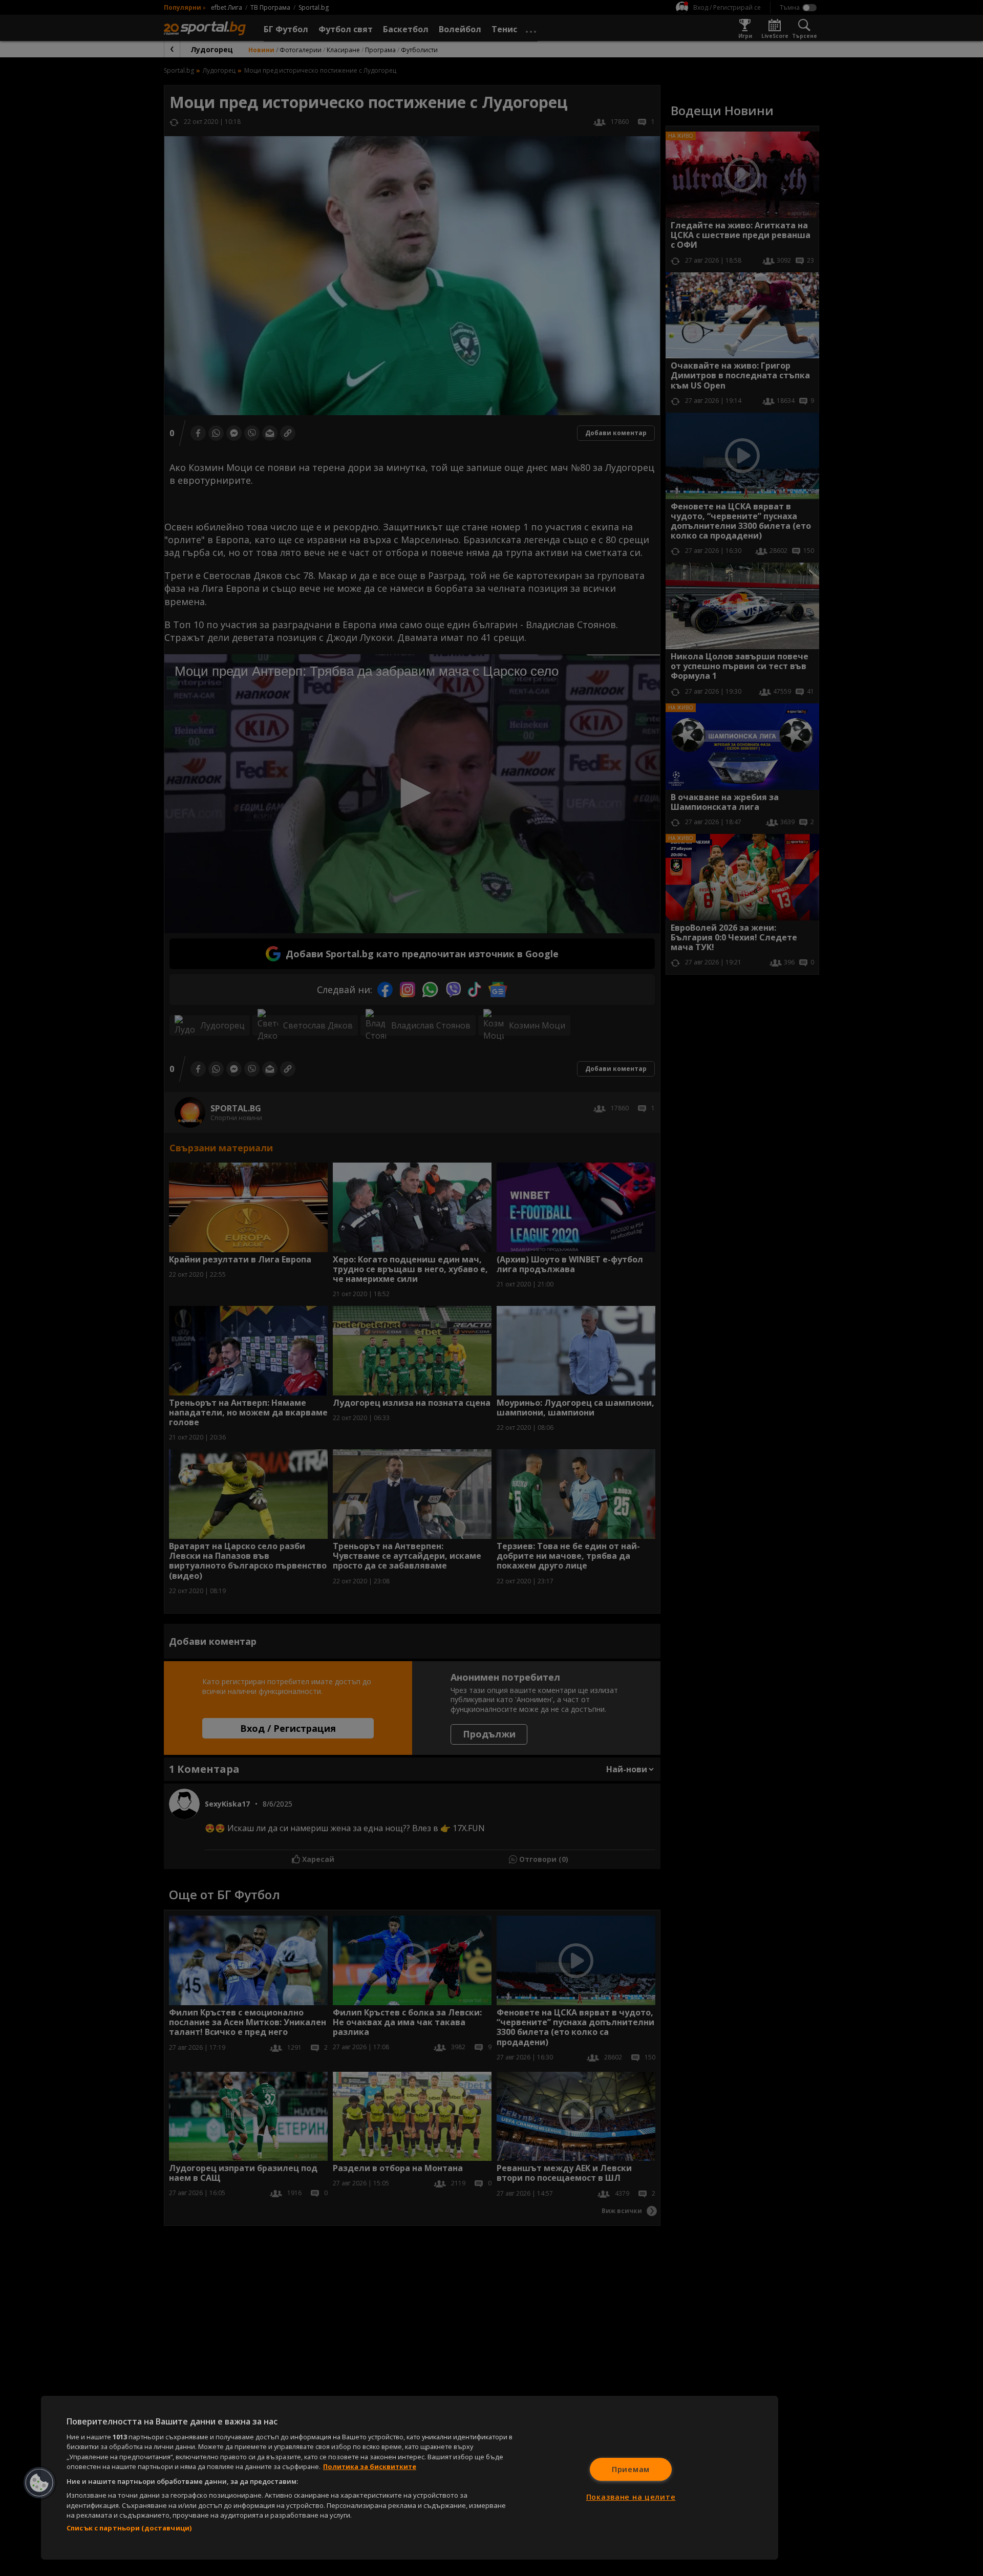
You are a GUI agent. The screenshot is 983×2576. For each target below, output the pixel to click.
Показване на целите (631, 2497)
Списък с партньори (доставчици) (129, 2528)
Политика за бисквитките (370, 2466)
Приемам (631, 2469)
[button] (39, 2483)
